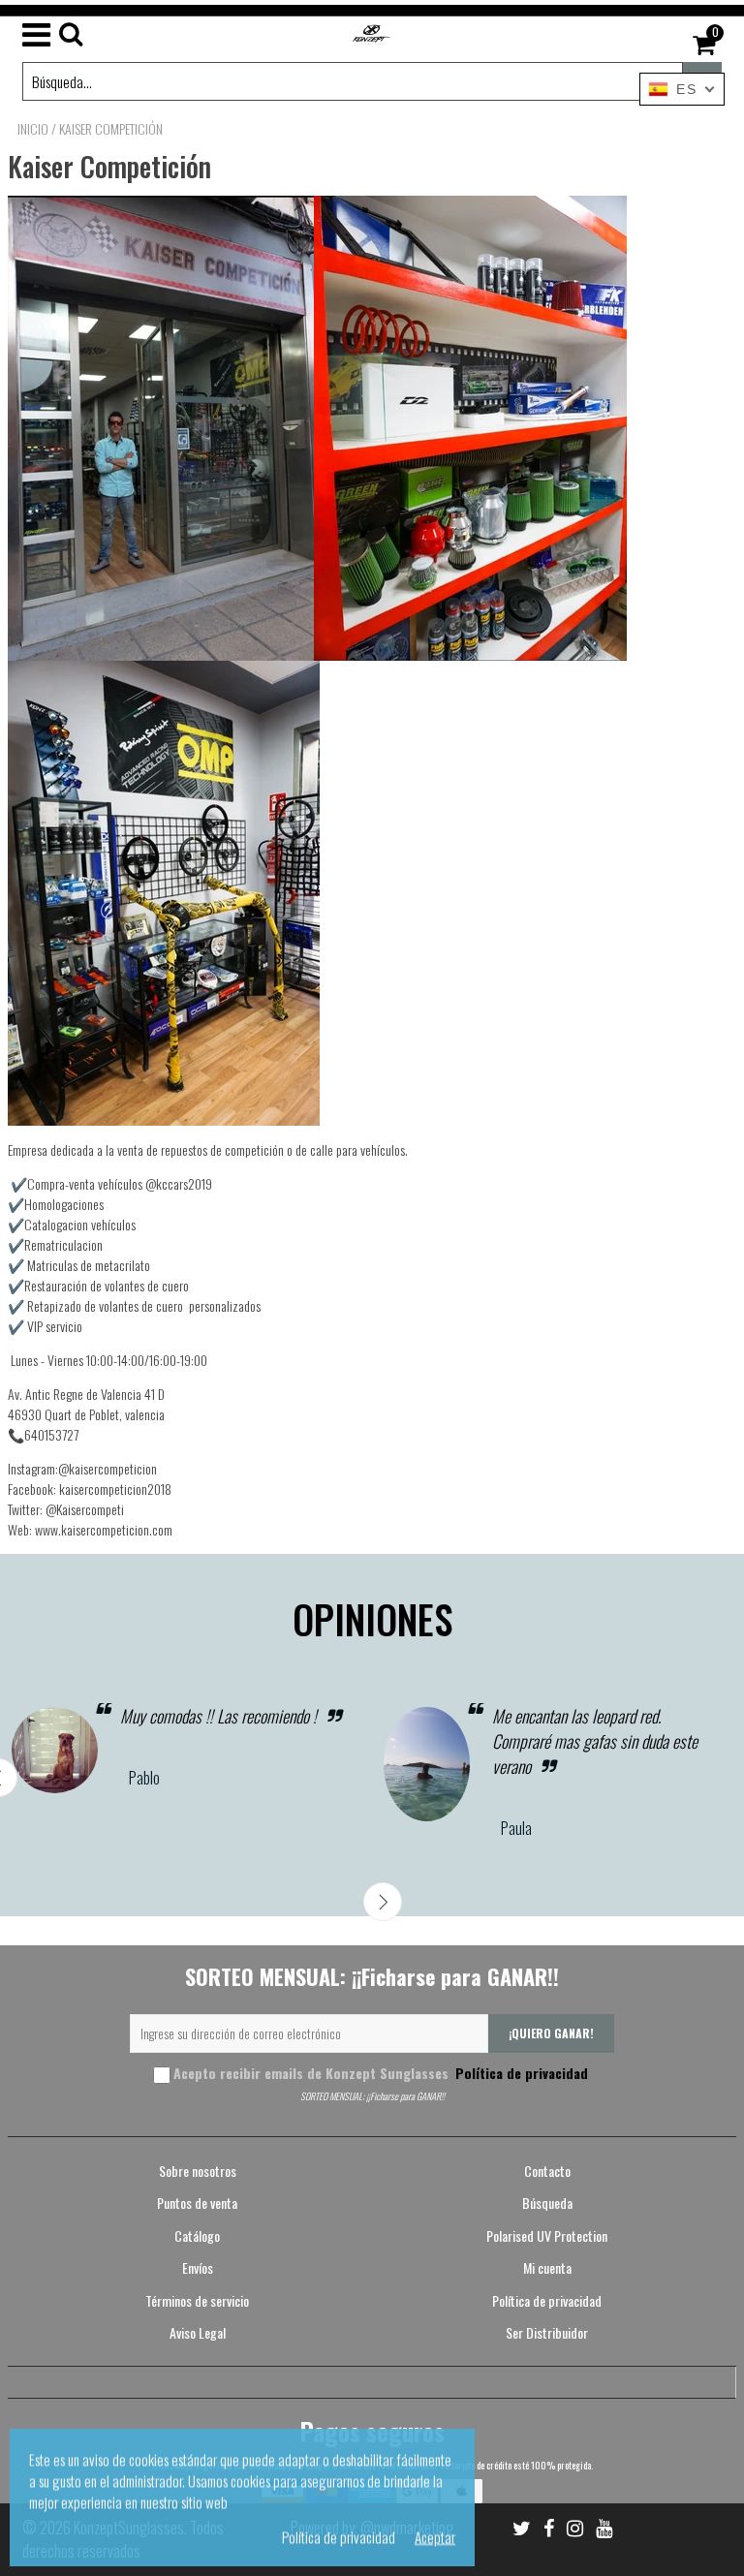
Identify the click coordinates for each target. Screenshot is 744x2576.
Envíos (198, 2267)
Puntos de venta (197, 2203)
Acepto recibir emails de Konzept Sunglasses (381, 2073)
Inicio (33, 129)
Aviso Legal (198, 2332)
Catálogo (197, 2235)
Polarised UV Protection (547, 2235)
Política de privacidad (520, 2073)
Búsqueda (547, 2203)
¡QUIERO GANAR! (551, 2033)
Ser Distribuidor (547, 2332)
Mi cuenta (547, 2267)
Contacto (547, 2171)
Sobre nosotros (198, 2171)
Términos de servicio (197, 2300)
